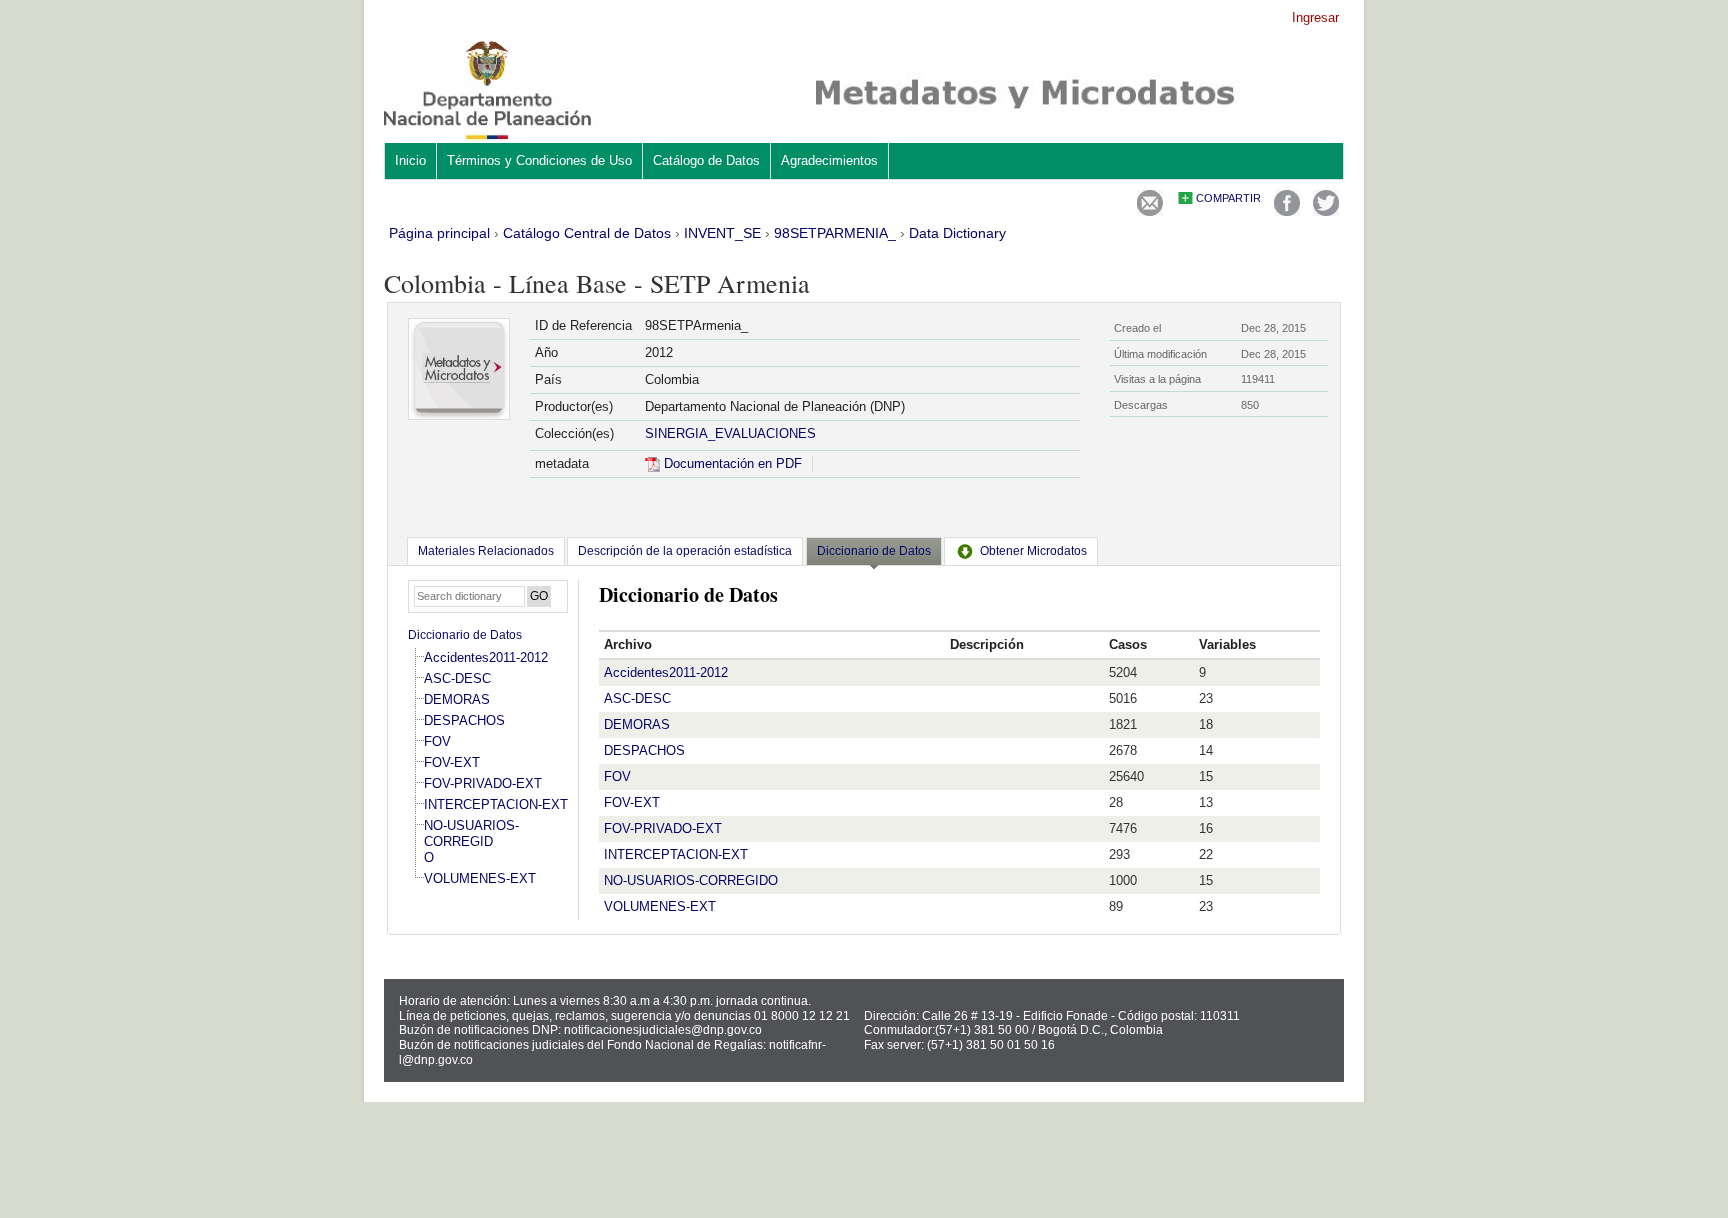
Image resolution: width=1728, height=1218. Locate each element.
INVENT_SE (722, 233)
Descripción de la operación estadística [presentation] (685, 551)
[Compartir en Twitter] (1326, 211)
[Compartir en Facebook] (1287, 211)
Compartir (1228, 198)
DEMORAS (457, 699)
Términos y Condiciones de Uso (539, 160)
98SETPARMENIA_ (835, 233)
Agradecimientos (829, 160)
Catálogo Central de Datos (587, 233)
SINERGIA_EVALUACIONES (730, 433)
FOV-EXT (452, 762)
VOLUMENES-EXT (480, 878)
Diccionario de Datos (465, 635)
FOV (437, 741)
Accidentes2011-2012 (486, 657)
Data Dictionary (957, 233)
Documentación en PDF (731, 463)
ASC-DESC (457, 678)
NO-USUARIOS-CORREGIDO (471, 841)
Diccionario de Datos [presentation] (874, 551)
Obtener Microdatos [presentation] (1033, 551)
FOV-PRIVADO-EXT (483, 783)
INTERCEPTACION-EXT (496, 804)
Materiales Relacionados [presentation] (486, 551)
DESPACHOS (464, 720)
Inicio (410, 160)
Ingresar (1315, 17)
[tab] (486, 551)
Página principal (439, 233)
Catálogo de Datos (706, 160)
